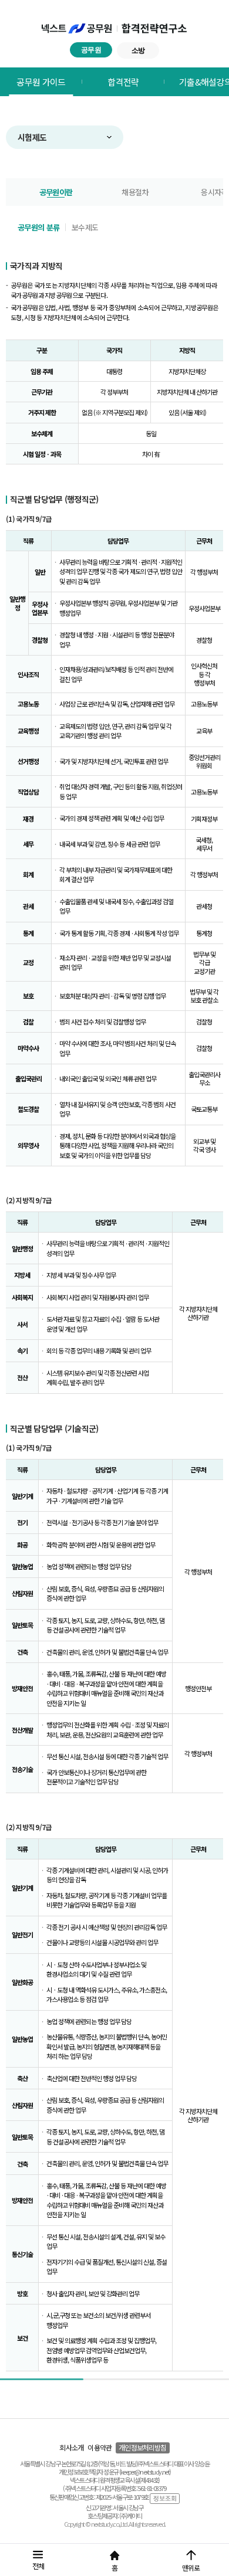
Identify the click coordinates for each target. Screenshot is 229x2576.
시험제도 (32, 137)
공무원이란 (56, 192)
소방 (138, 50)
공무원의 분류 (38, 227)
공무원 (91, 50)
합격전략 (123, 82)
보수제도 (85, 227)
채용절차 (135, 192)
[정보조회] (165, 2498)
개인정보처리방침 (142, 2447)
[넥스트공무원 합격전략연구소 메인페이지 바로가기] (115, 29)
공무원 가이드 (41, 82)
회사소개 (71, 2447)
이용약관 (100, 2447)
